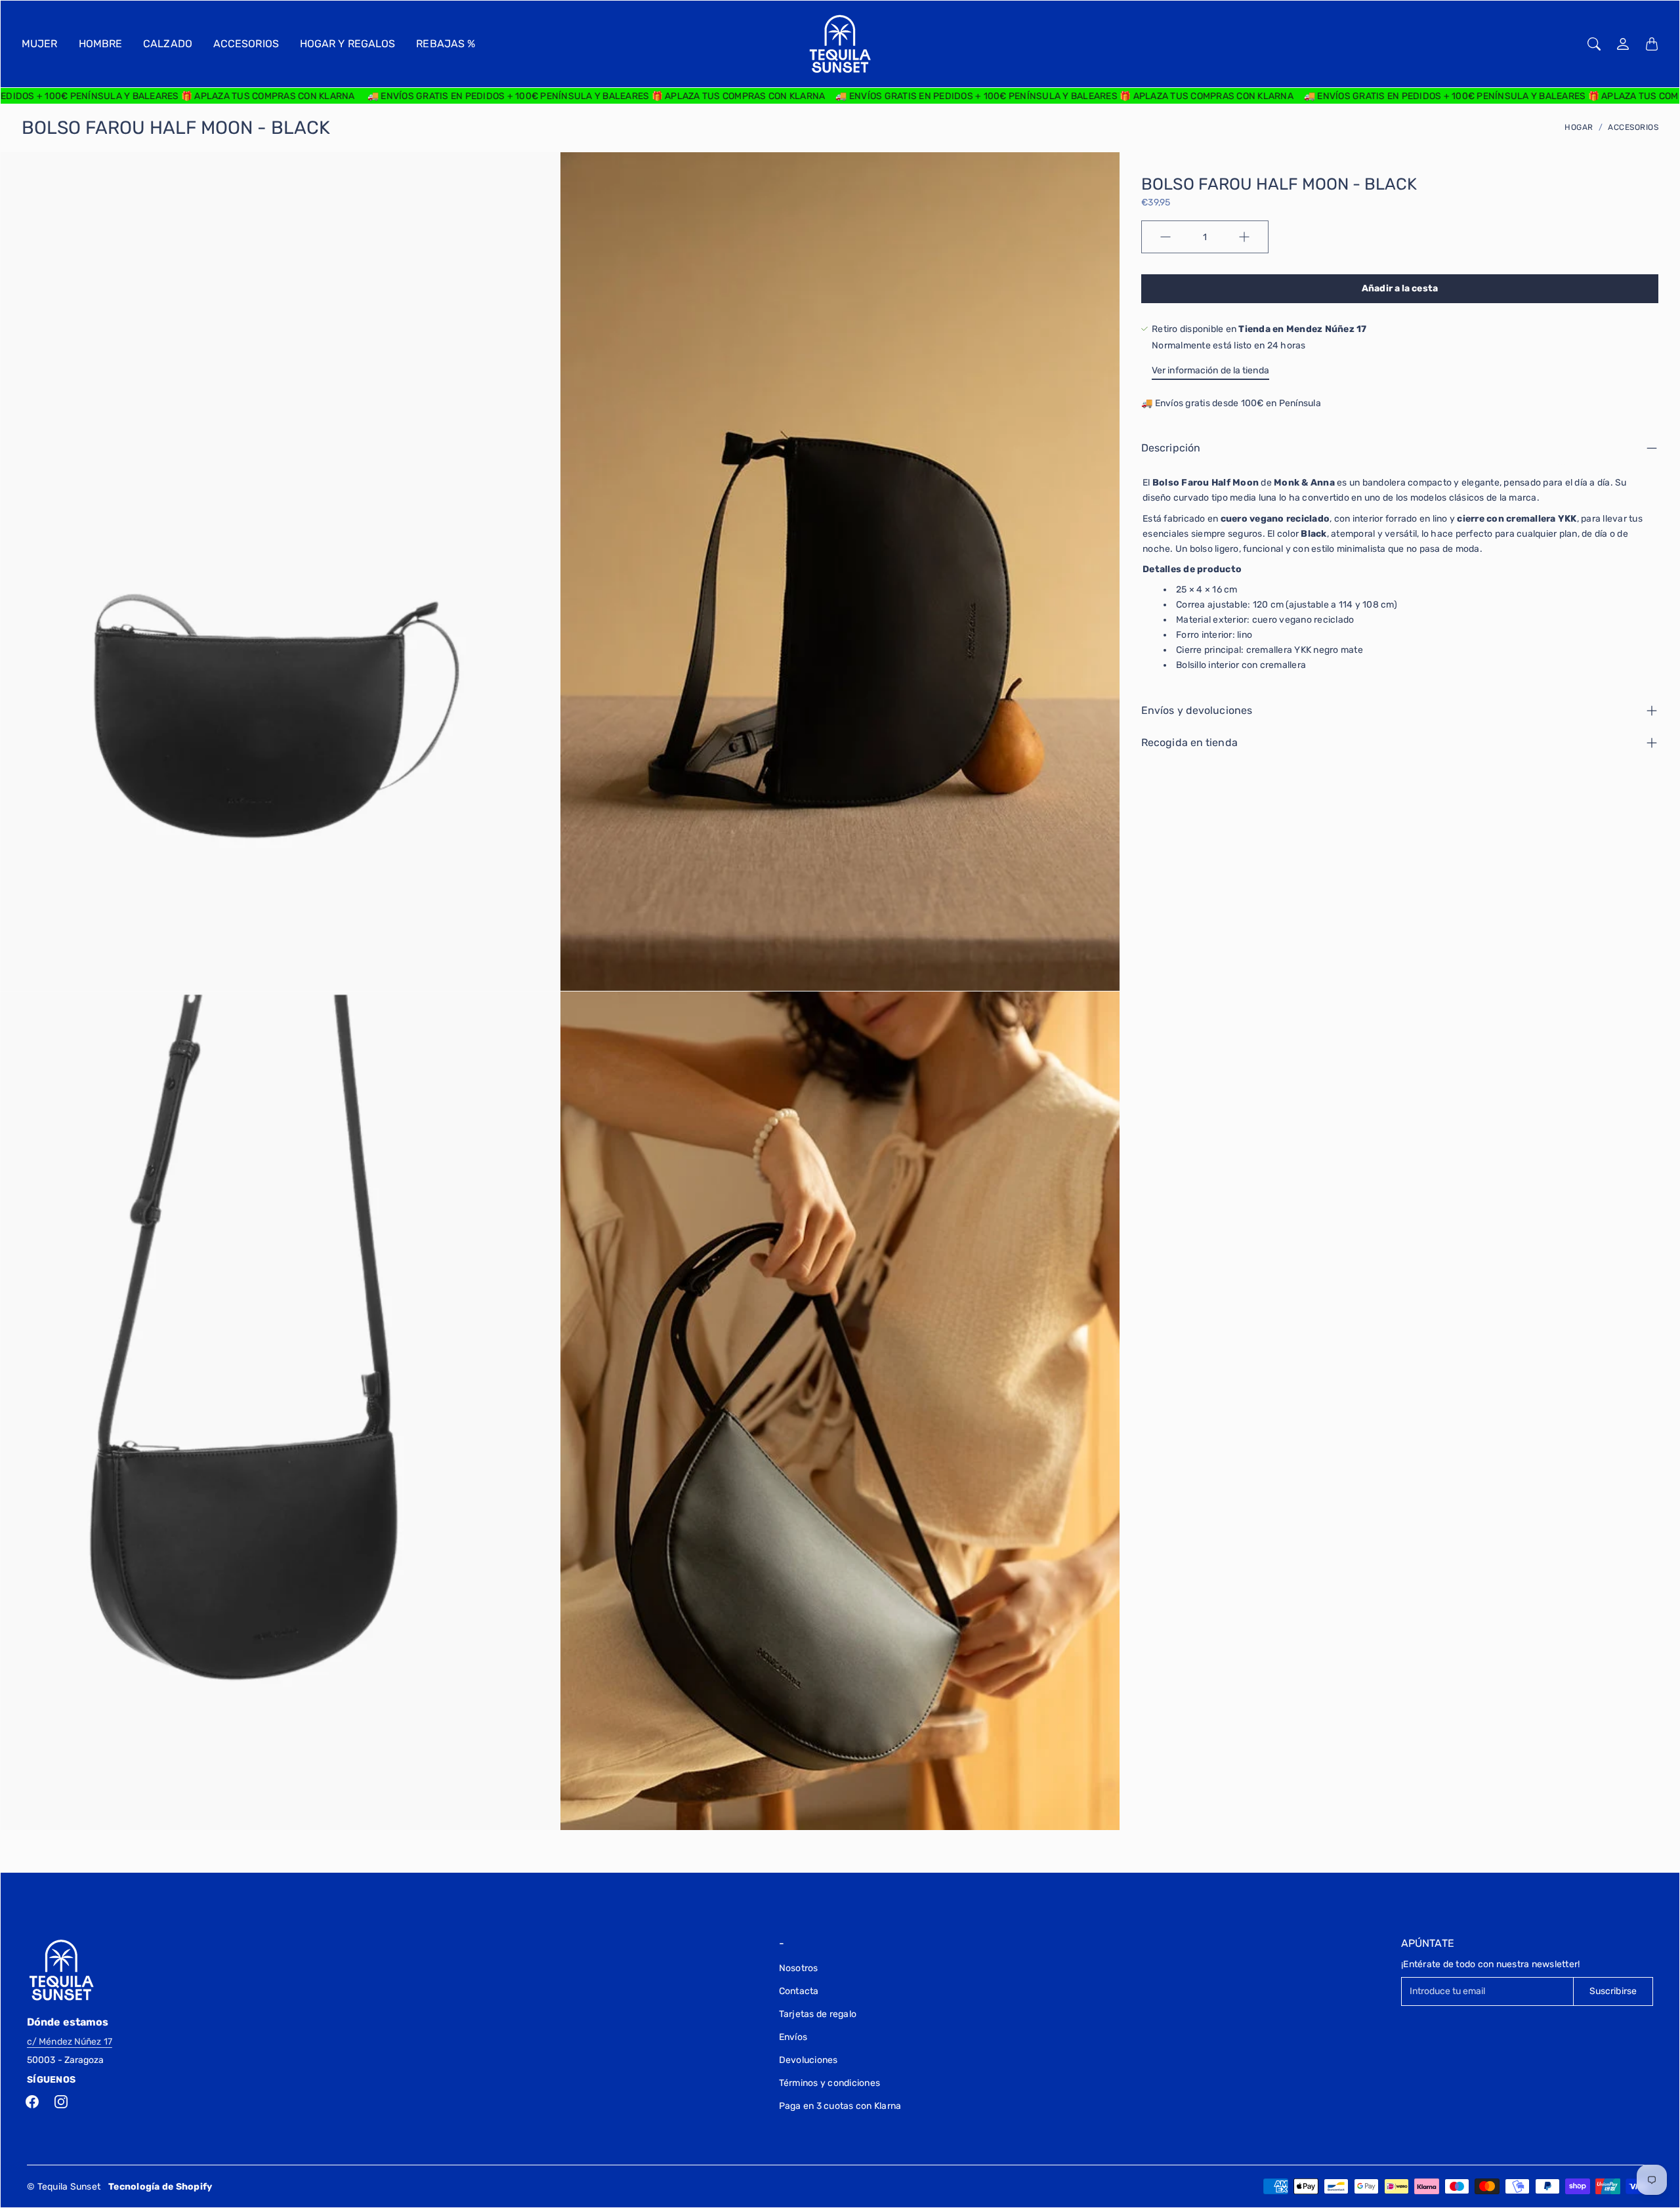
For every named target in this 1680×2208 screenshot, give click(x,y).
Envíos (793, 2037)
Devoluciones (808, 2060)
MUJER (40, 44)
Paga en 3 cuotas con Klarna (840, 2106)
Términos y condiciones (830, 2083)
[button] (32, 2102)
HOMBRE (101, 44)
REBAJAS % (446, 44)
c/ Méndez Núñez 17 (70, 2042)
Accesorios (1633, 127)
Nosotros (799, 1968)
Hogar (1579, 127)
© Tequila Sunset (64, 2187)
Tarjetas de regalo (818, 2014)
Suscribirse (1613, 1991)
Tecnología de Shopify (160, 2187)
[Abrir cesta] (1652, 44)
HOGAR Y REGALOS (348, 44)
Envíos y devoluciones (1197, 710)
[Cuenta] (1623, 44)
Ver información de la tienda (1210, 370)
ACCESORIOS (246, 44)
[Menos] (1165, 237)
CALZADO (168, 44)
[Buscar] (1594, 44)
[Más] (1244, 237)
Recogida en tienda (1189, 742)
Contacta (799, 1991)
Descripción (1171, 448)
